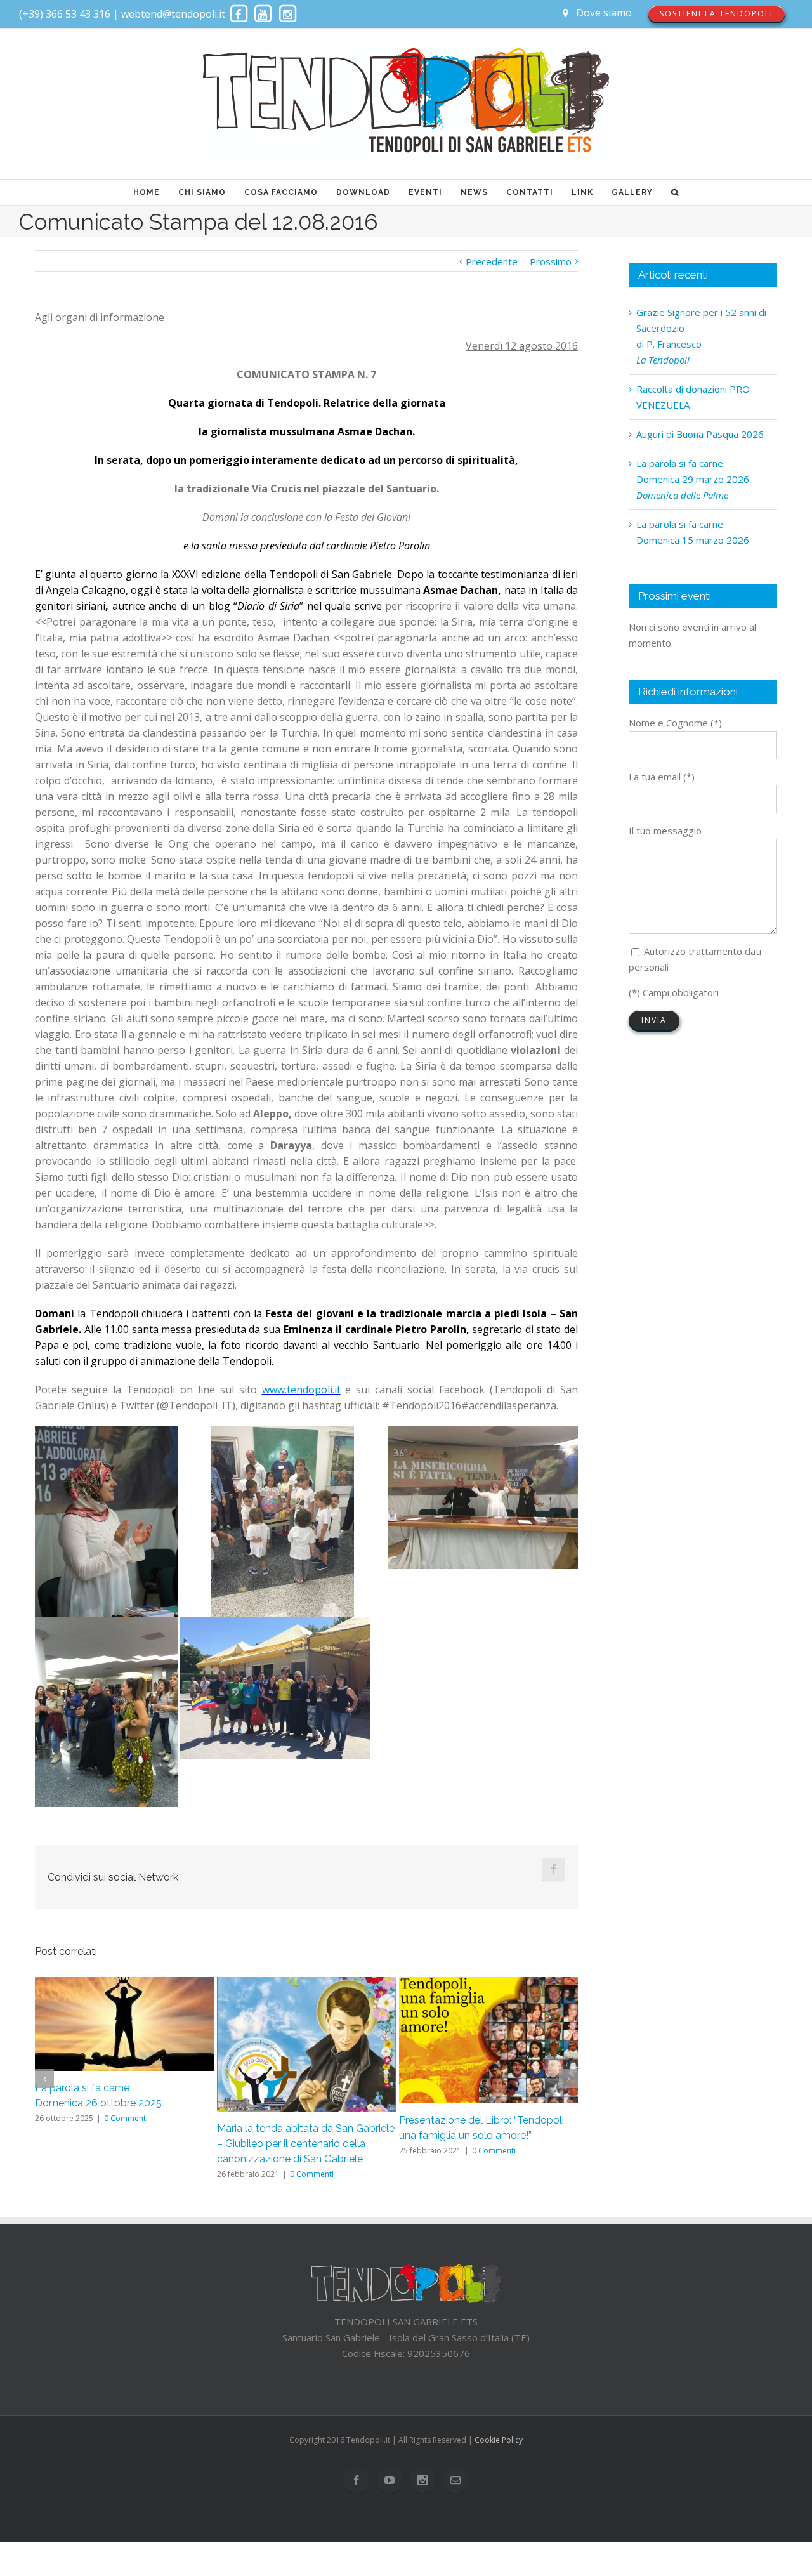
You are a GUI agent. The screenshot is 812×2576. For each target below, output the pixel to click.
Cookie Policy (499, 2440)
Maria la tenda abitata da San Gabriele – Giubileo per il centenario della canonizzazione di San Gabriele (306, 2144)
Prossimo (551, 261)
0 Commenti (126, 2118)
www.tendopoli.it (301, 1390)
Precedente (492, 261)
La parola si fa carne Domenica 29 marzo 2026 (693, 479)
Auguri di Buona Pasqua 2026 (700, 434)
